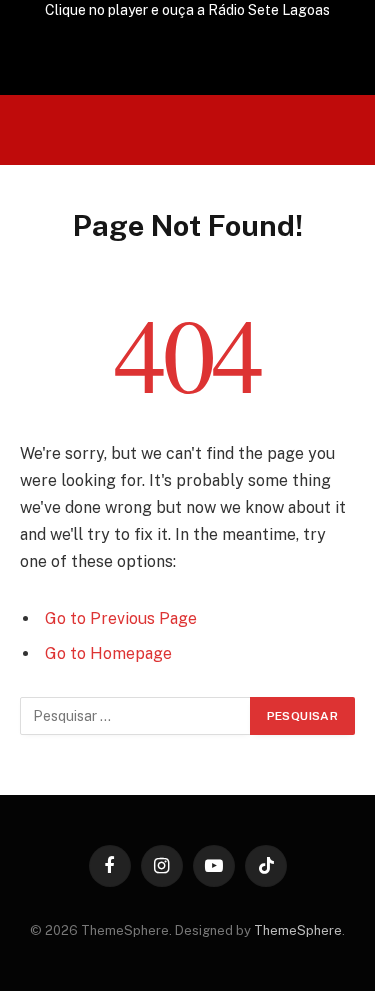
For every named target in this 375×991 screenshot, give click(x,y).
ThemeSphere (298, 930)
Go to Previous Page (121, 618)
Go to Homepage (108, 653)
